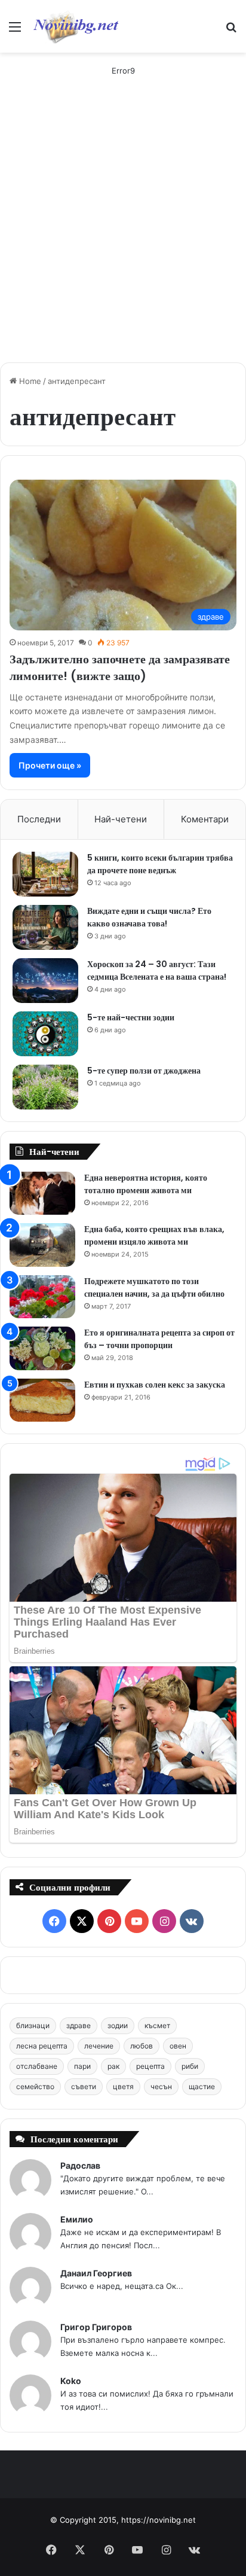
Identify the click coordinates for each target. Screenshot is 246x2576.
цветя (123, 2086)
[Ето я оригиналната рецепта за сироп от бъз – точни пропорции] (42, 1348)
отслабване (37, 2066)
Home (29, 381)
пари (82, 2066)
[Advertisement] (123, 230)
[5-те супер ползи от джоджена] (45, 1087)
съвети (84, 2086)
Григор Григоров (96, 2327)
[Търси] (231, 31)
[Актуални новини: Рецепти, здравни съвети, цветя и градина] (75, 26)
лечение (99, 2046)
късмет (157, 2025)
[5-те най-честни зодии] (45, 1034)
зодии (118, 2025)
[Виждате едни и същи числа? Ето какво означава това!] (45, 927)
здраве (79, 2025)
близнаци (33, 2025)
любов (142, 2046)
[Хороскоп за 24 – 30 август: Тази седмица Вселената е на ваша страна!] (45, 981)
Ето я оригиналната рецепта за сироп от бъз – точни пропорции (159, 1339)
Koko (71, 2381)
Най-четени (121, 819)
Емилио (77, 2219)
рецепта (150, 2066)
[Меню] (15, 31)
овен (178, 2046)
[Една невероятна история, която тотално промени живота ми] (42, 1194)
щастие (202, 2086)
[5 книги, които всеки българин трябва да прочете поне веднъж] (45, 874)
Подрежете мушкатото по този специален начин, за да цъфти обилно (154, 1287)
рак (113, 2066)
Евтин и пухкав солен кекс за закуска (155, 1385)
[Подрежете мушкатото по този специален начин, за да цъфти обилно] (42, 1297)
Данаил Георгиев (96, 2273)
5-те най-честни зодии (131, 1017)
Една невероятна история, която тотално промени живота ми (146, 1184)
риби (190, 2066)
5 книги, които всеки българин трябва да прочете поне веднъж (160, 864)
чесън (161, 2086)
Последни (39, 819)
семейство (35, 2086)
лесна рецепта (42, 2046)
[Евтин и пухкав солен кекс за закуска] (42, 1400)
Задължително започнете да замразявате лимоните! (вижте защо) (120, 667)
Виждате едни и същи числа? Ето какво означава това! (149, 917)
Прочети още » (50, 765)
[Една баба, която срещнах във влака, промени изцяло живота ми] (42, 1245)
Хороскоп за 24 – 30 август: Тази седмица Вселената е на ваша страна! (157, 970)
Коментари (205, 819)
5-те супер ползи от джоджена (144, 1071)
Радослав (80, 2165)
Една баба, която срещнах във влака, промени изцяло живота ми (154, 1235)
